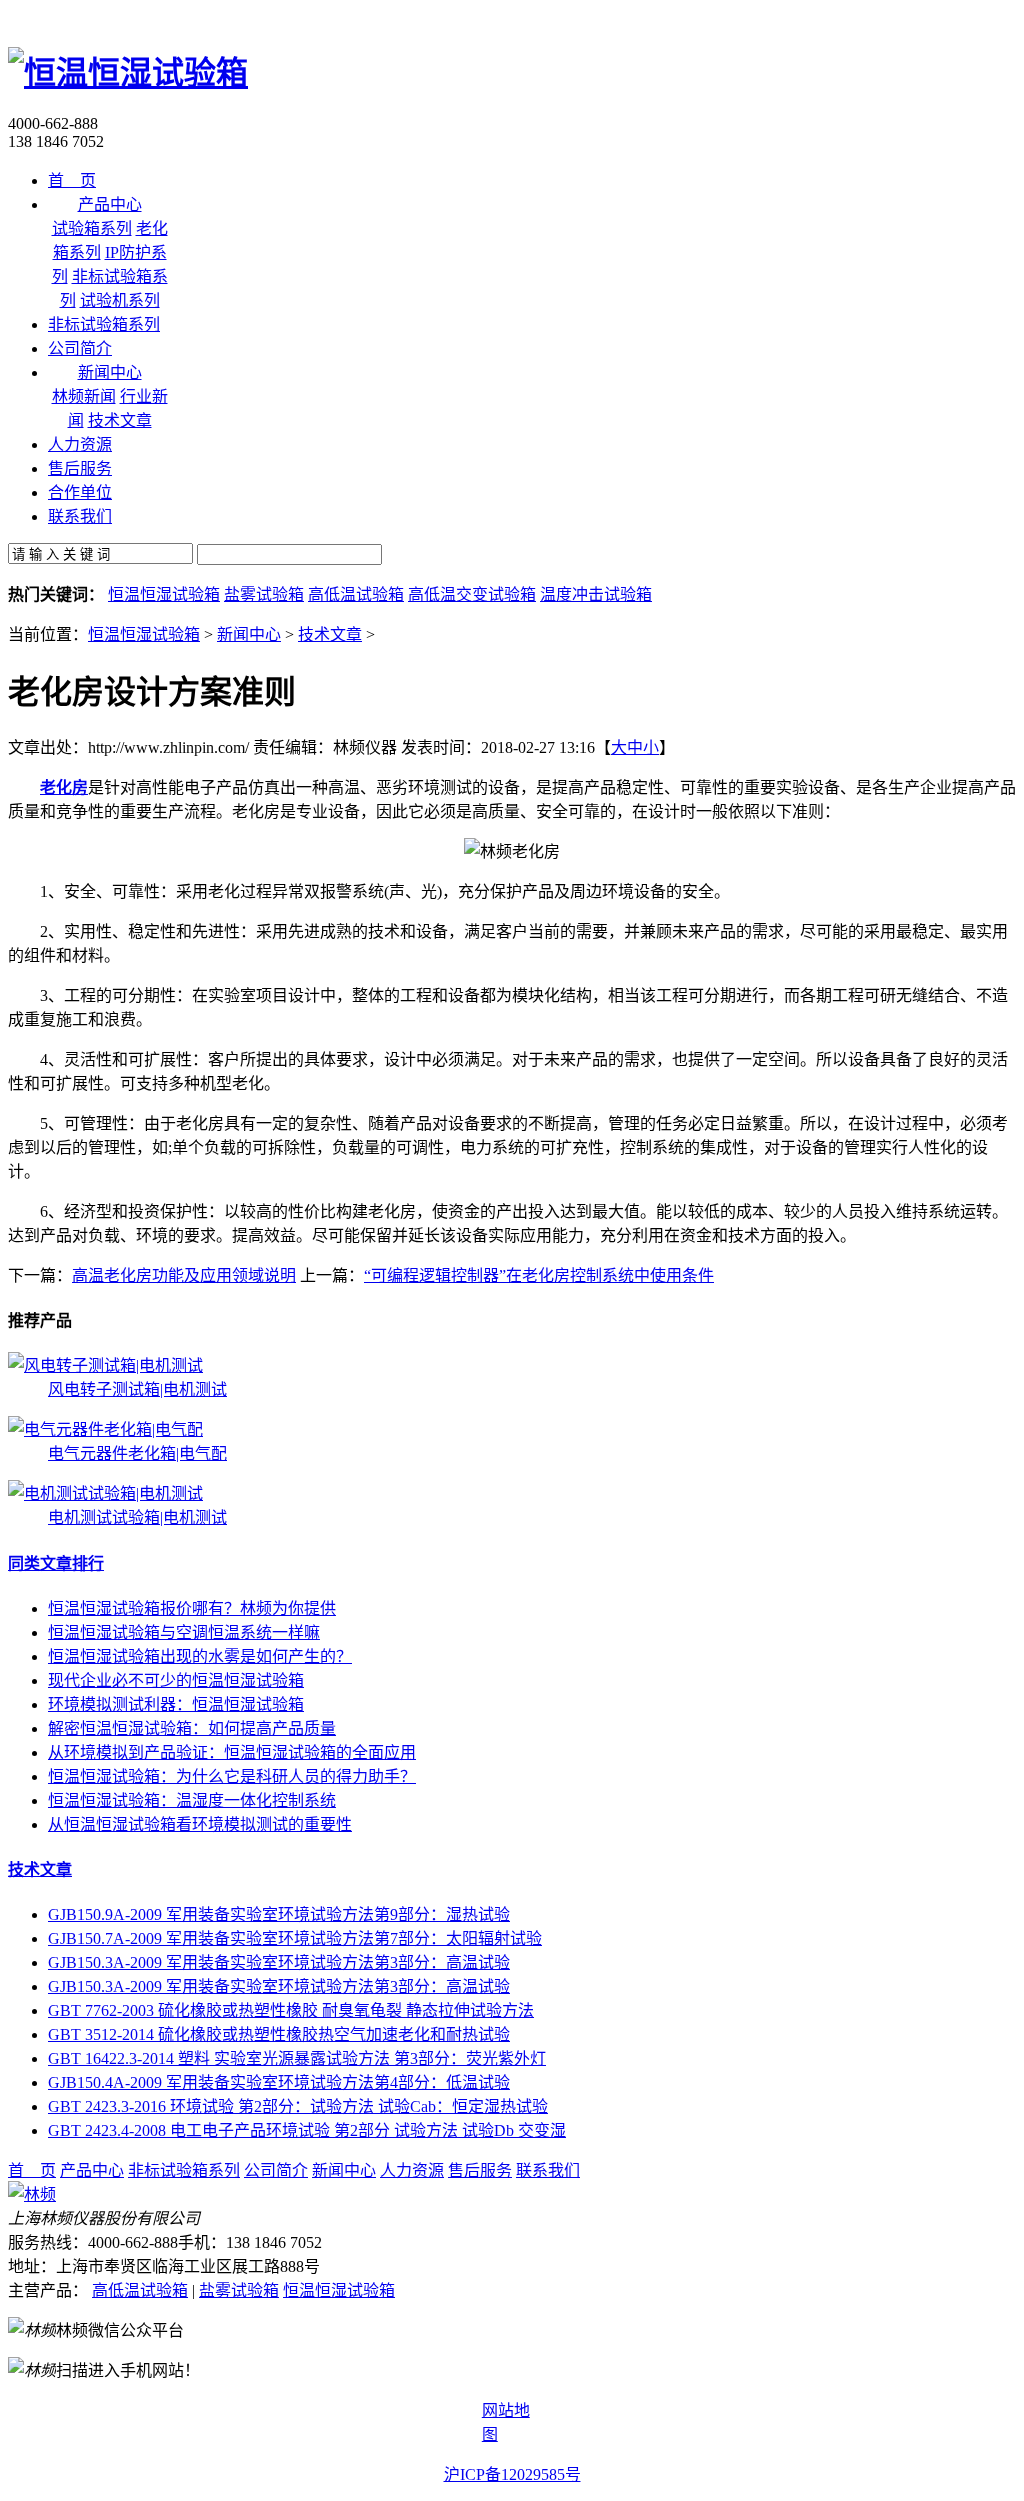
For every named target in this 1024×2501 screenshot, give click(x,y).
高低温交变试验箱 (472, 594)
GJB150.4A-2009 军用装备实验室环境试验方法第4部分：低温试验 (279, 2082)
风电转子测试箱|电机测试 (137, 1389)
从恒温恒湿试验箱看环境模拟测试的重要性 (200, 1824)
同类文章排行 (56, 1563)
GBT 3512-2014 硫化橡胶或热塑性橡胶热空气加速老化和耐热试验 (279, 2034)
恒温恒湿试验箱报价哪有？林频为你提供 (192, 1608)
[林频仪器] (32, 2194)
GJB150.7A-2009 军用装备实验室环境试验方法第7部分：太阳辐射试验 (295, 1938)
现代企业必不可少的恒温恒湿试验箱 (176, 1680)
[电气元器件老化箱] (105, 1429)
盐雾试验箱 (264, 594)
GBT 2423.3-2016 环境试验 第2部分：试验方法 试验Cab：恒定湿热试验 (298, 2106)
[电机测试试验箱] (105, 1493)
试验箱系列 (92, 228)
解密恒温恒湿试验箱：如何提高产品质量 (192, 1728)
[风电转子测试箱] (105, 1365)
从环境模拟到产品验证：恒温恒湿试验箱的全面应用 (232, 1752)
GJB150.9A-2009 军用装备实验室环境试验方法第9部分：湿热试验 (279, 1914)
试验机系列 (120, 300)
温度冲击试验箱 (596, 594)
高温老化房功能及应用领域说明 (184, 1275)
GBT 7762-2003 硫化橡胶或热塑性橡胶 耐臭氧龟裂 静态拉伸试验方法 (291, 2010)
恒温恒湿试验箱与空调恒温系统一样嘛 (184, 1632)
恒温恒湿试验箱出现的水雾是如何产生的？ (200, 1656)
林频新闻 (84, 396)
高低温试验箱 (356, 594)
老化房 (64, 787)
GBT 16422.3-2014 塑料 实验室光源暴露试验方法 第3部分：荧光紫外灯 (297, 2058)
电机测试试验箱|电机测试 (137, 1517)
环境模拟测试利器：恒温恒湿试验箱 (176, 1704)
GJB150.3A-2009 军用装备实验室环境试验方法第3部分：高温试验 (279, 1962)
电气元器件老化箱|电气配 (137, 1453)
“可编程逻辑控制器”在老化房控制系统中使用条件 (539, 1275)
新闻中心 (249, 634)
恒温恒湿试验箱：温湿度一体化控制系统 (192, 1800)
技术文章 (120, 420)
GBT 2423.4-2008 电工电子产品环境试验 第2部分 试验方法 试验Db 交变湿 (307, 2130)
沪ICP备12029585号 (512, 2474)
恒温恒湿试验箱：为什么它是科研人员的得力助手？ (232, 1776)
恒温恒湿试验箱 (164, 594)
